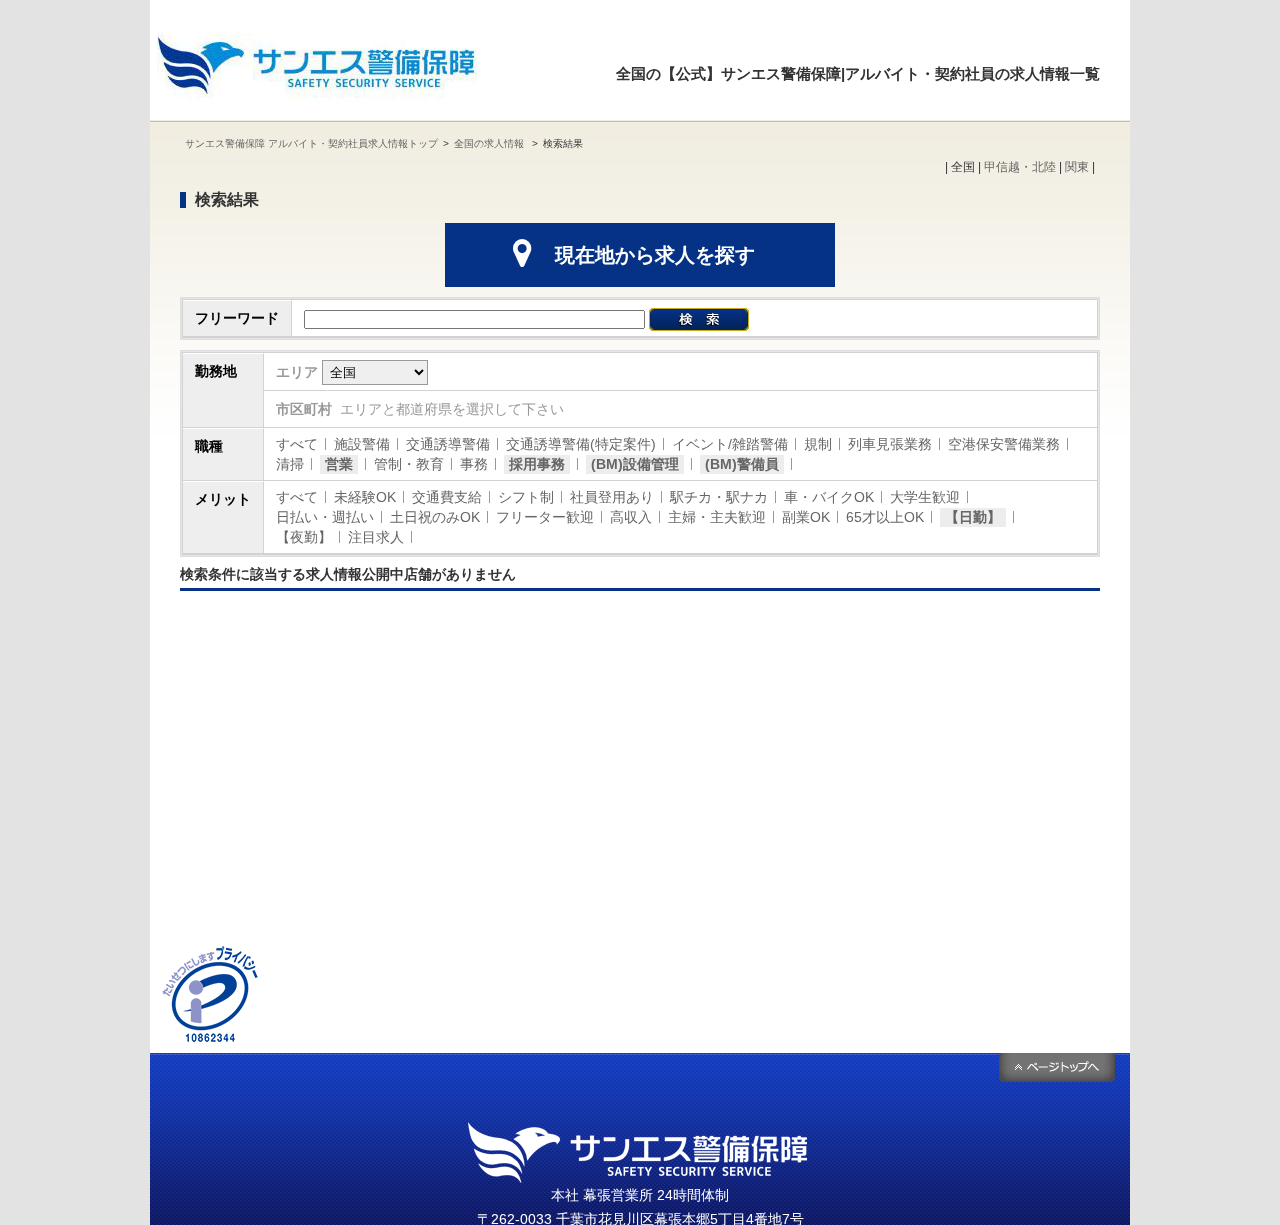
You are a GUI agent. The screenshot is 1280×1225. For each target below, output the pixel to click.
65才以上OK (885, 517)
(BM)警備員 (742, 464)
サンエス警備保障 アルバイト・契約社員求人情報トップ (311, 143)
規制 (818, 444)
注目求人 (376, 537)
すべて (297, 444)
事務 (474, 464)
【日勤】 (973, 517)
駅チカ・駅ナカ (719, 497)
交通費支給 (447, 497)
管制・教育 (409, 464)
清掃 (290, 464)
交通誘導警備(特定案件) (581, 444)
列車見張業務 (890, 444)
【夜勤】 (304, 537)
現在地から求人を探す (655, 255)
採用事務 (537, 464)
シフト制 (526, 497)
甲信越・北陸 (1020, 167)
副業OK (806, 517)
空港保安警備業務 (1004, 444)
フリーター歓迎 (545, 517)
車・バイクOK (829, 497)
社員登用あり (612, 497)
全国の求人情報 (490, 143)
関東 (1077, 167)
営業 (339, 464)
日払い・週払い (325, 517)
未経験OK (365, 497)
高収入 (631, 517)
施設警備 (362, 444)
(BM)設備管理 (635, 464)
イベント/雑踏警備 (730, 444)
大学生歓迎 (925, 497)
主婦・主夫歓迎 (717, 517)
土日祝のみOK (435, 517)
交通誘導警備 (448, 444)
